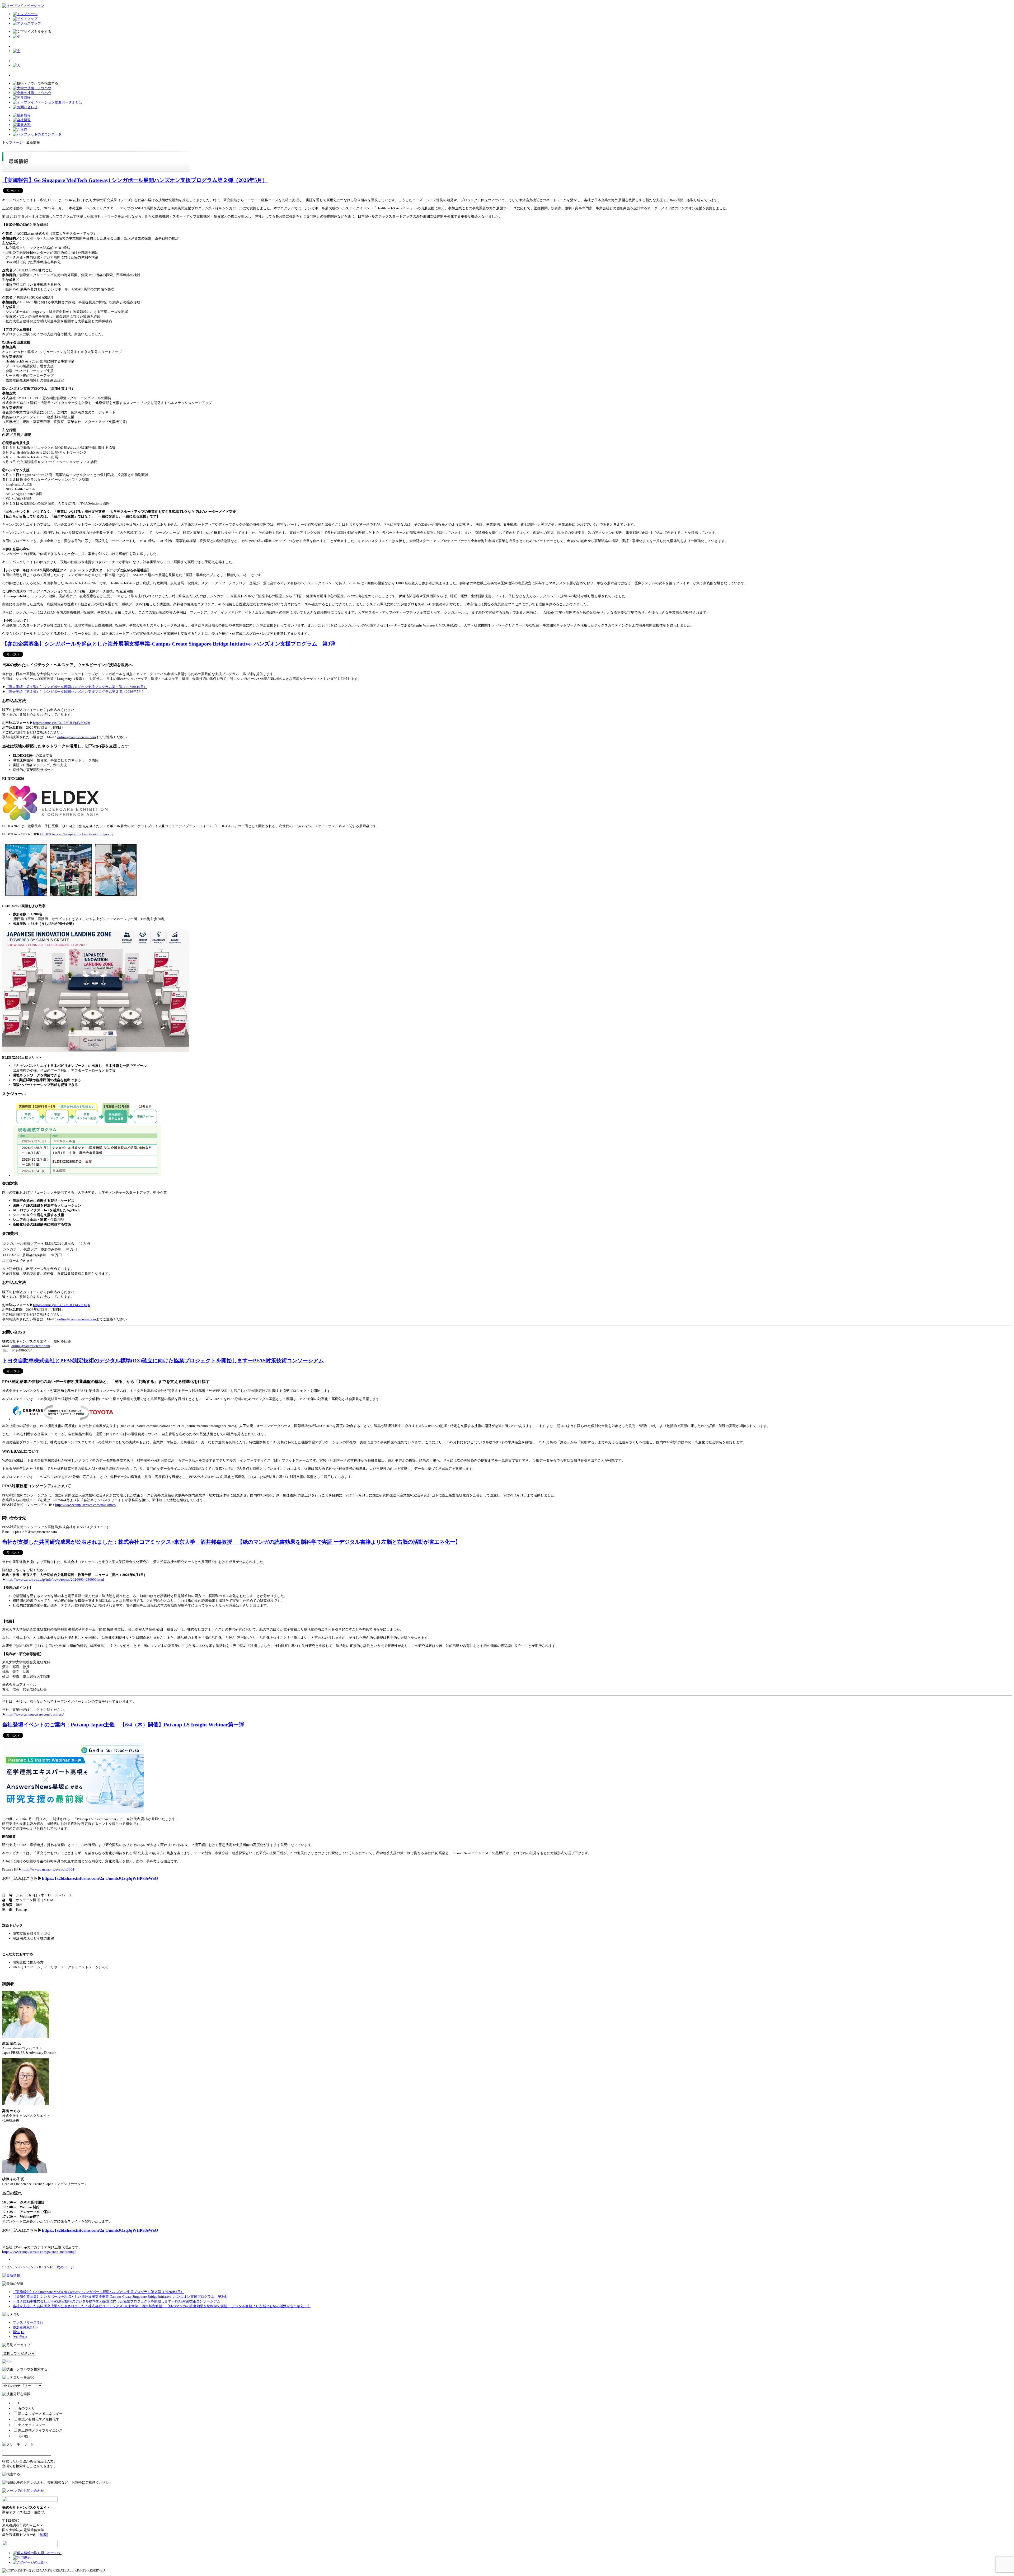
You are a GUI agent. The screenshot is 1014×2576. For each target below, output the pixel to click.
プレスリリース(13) (28, 2322)
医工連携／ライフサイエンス (40, 2430)
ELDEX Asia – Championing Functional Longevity (77, 834)
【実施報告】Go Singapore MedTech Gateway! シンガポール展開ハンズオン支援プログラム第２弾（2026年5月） (135, 180)
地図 (43, 2535)
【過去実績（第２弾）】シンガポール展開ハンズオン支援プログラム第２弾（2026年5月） (75, 692)
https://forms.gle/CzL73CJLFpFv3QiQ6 (62, 723)
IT (20, 2403)
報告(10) (19, 2332)
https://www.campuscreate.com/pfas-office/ (86, 1505)
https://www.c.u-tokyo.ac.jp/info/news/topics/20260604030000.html (55, 1579)
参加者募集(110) (25, 2327)
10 (51, 2267)
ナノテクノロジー (32, 2425)
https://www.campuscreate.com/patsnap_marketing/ (39, 2252)
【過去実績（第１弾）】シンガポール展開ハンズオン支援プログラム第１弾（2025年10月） (76, 687)
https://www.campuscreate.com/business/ (35, 1714)
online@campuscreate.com (77, 737)
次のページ (65, 2267)
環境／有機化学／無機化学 (39, 2419)
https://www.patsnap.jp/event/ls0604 (48, 1869)
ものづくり (27, 2408)
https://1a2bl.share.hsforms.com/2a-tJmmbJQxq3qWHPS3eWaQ (100, 1878)
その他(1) (20, 2337)
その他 (23, 2436)
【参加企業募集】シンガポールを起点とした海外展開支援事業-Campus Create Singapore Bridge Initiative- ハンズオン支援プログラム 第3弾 (169, 644)
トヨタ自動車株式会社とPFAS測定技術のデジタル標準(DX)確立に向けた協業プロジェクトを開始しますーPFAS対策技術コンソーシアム (163, 1361)
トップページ (12, 142)
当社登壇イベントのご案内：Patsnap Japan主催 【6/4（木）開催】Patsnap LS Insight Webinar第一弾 (123, 1725)
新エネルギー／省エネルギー (40, 2414)
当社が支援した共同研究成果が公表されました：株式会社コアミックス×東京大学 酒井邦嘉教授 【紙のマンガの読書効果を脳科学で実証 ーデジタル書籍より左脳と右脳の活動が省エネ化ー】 (231, 1542)
